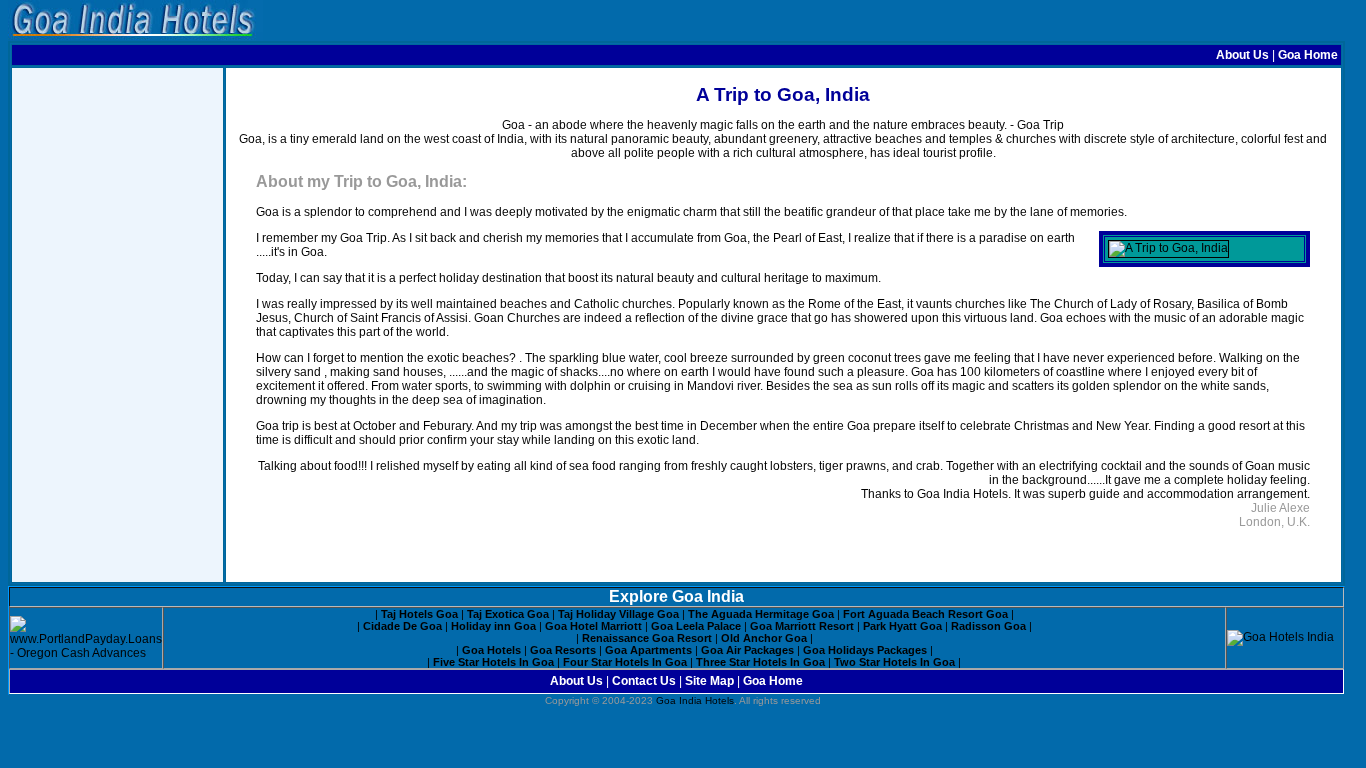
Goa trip (277, 426)
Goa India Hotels (695, 700)
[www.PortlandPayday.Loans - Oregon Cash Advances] (86, 653)
